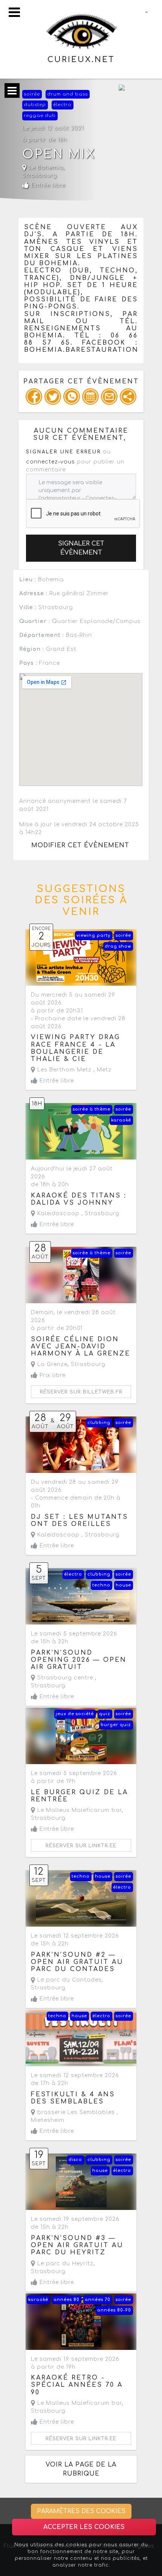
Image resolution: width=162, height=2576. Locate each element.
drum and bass (67, 94)
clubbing (99, 1423)
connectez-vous (50, 462)
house (123, 1585)
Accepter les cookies (84, 2527)
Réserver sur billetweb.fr (81, 1392)
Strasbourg (40, 176)
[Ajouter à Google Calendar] (90, 397)
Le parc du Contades (69, 1980)
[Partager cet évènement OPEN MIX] (128, 397)
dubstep (35, 105)
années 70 (98, 2300)
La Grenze (51, 1364)
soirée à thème (92, 1109)
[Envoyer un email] (109, 397)
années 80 (66, 2300)
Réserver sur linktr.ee (81, 1846)
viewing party (93, 935)
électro (62, 105)
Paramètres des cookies (81, 2511)
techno (101, 1585)
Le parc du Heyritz (64, 2264)
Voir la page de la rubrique (81, 2469)
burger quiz (116, 1725)
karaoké (121, 1120)
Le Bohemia (45, 168)
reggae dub (40, 116)
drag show (118, 946)
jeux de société (75, 1714)
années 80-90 (114, 2310)
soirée (32, 94)
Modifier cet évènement (80, 845)
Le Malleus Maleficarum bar (79, 1810)
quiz (105, 1714)
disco (75, 2160)
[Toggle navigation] (14, 12)
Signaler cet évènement (81, 548)
